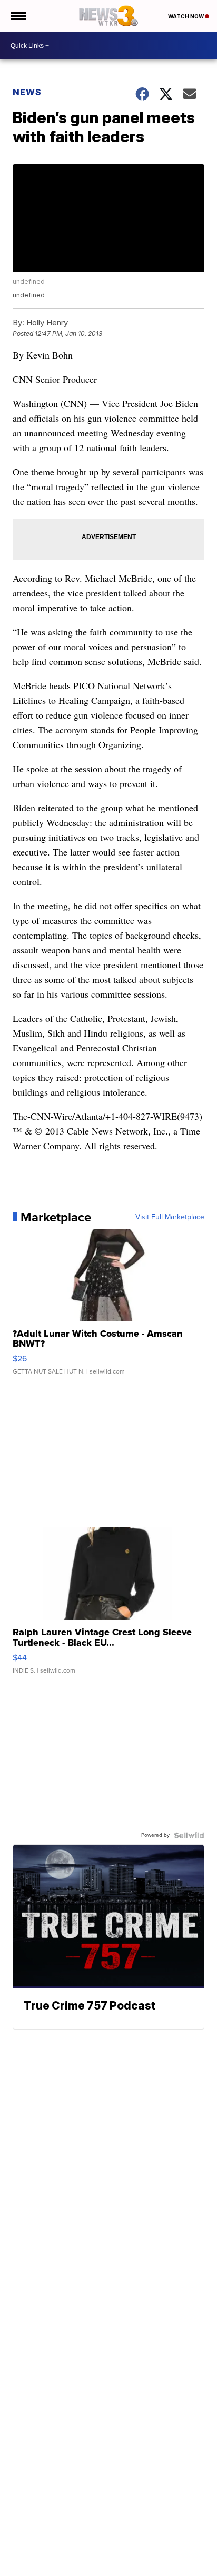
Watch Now (186, 16)
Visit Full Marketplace (170, 1217)
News (27, 92)
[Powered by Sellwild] (189, 1835)
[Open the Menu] (18, 16)
